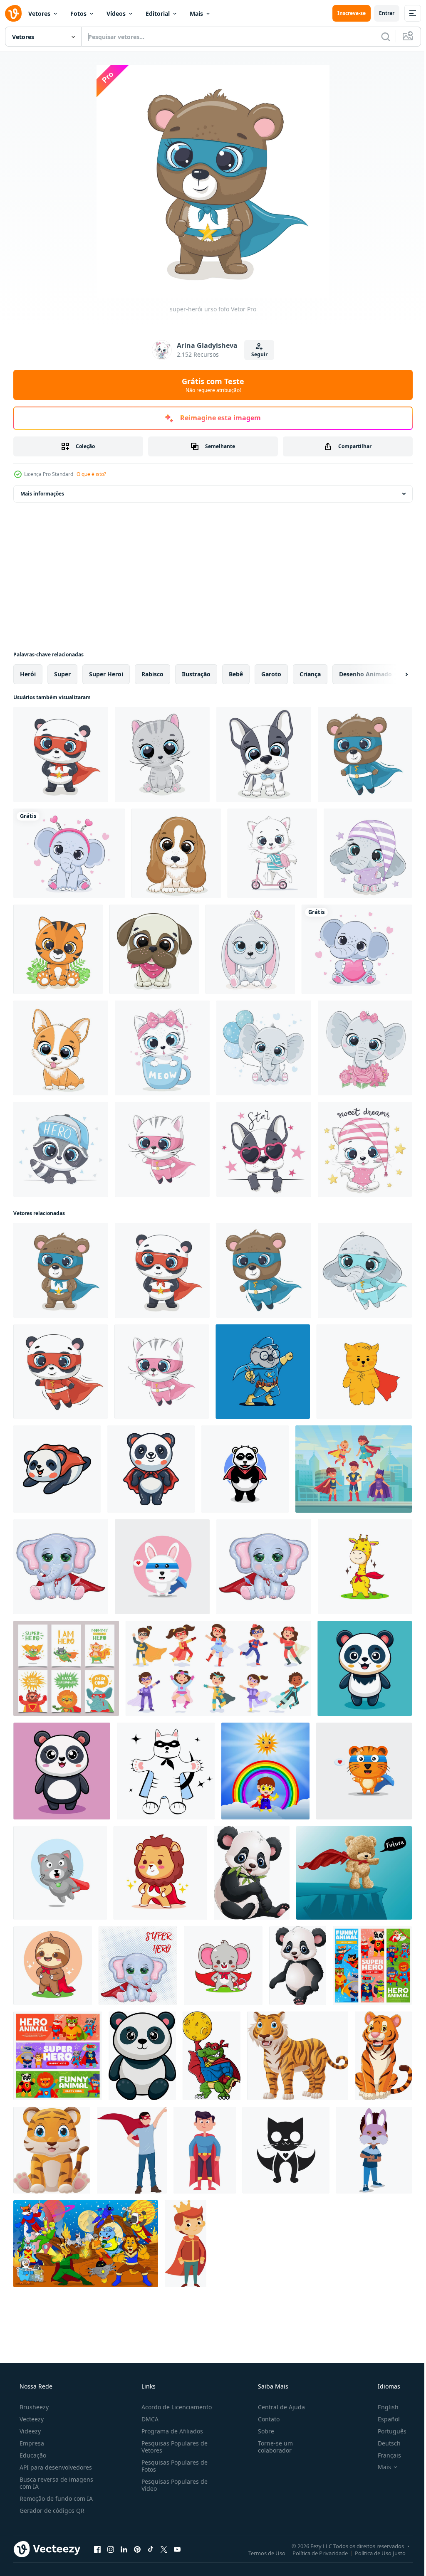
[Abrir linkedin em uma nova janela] (124, 2549)
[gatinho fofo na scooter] (272, 853)
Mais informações (42, 494)
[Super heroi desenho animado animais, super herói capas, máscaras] (58, 2056)
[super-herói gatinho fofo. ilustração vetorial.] (162, 1149)
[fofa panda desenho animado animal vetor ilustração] (365, 1668)
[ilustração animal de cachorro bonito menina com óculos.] (264, 1149)
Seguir (256, 354)
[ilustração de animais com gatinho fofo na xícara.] (162, 1048)
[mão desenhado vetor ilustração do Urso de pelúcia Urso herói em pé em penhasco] (354, 1873)
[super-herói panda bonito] (61, 754)
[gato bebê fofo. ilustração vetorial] (162, 754)
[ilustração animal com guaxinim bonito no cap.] (61, 1149)
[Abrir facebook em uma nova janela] (97, 2549)
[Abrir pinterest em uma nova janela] (137, 2549)
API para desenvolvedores (55, 2467)
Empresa (31, 2443)
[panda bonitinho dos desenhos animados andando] (298, 1966)
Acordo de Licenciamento (174, 2407)
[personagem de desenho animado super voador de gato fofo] (60, 1873)
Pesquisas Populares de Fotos (172, 2466)
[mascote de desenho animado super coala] (263, 1372)
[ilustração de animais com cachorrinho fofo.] (264, 754)
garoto (271, 674)
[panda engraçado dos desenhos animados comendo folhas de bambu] (252, 1873)
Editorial (158, 14)
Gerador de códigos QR (51, 2511)
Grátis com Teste (210, 385)
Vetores (39, 14)
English (383, 2407)
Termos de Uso (261, 2553)
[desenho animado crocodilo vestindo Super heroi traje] (212, 2056)
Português (387, 2431)
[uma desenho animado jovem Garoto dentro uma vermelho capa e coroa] (186, 2244)
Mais (196, 14)
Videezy (29, 2431)
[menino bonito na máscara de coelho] (374, 2150)
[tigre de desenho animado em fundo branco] (383, 2056)
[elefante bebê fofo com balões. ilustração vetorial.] (264, 1048)
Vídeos (116, 14)
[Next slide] (393, 674)
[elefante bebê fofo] (368, 853)
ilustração (196, 674)
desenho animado (365, 674)
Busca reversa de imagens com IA (56, 2483)
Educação (32, 2455)
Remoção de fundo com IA (55, 2498)
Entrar (380, 13)
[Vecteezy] (13, 13)
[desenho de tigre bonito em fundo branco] (298, 2056)
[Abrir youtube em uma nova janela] (177, 2549)
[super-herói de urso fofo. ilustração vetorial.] (365, 754)
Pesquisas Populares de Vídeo (172, 2485)
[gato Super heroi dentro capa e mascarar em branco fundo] (166, 1771)
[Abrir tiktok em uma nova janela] (151, 2549)
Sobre (262, 2431)
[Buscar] (379, 37)
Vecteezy (31, 2419)
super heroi (106, 674)
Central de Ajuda (277, 2407)
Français (384, 2455)
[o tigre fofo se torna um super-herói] (364, 1771)
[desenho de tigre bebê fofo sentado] (52, 2150)
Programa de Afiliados (170, 2431)
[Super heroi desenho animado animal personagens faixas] (372, 1966)
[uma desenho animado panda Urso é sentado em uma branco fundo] (142, 2056)
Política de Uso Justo (374, 2553)
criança (310, 674)
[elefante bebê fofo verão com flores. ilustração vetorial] (365, 1048)
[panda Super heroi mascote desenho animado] (245, 1469)
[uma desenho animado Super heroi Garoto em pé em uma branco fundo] (132, 2150)
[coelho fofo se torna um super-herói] (162, 1567)
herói (28, 674)
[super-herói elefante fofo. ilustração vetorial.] (365, 1270)
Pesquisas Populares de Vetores (172, 2447)
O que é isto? (91, 474)
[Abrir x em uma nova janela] (164, 2549)
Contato (265, 2419)
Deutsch (384, 2443)
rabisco (152, 674)
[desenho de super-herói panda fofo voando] (57, 1469)
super (62, 674)
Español (383, 2419)
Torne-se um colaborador (271, 2447)
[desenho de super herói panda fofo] (151, 1469)
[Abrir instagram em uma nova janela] (111, 2549)
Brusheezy (33, 2407)
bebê (236, 674)
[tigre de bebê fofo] (58, 949)
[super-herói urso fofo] (61, 1270)
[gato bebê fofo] (365, 1149)
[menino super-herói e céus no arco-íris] (265, 1771)
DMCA (147, 2419)
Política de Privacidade (314, 2553)
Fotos (78, 14)
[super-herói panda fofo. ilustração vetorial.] (61, 1372)
